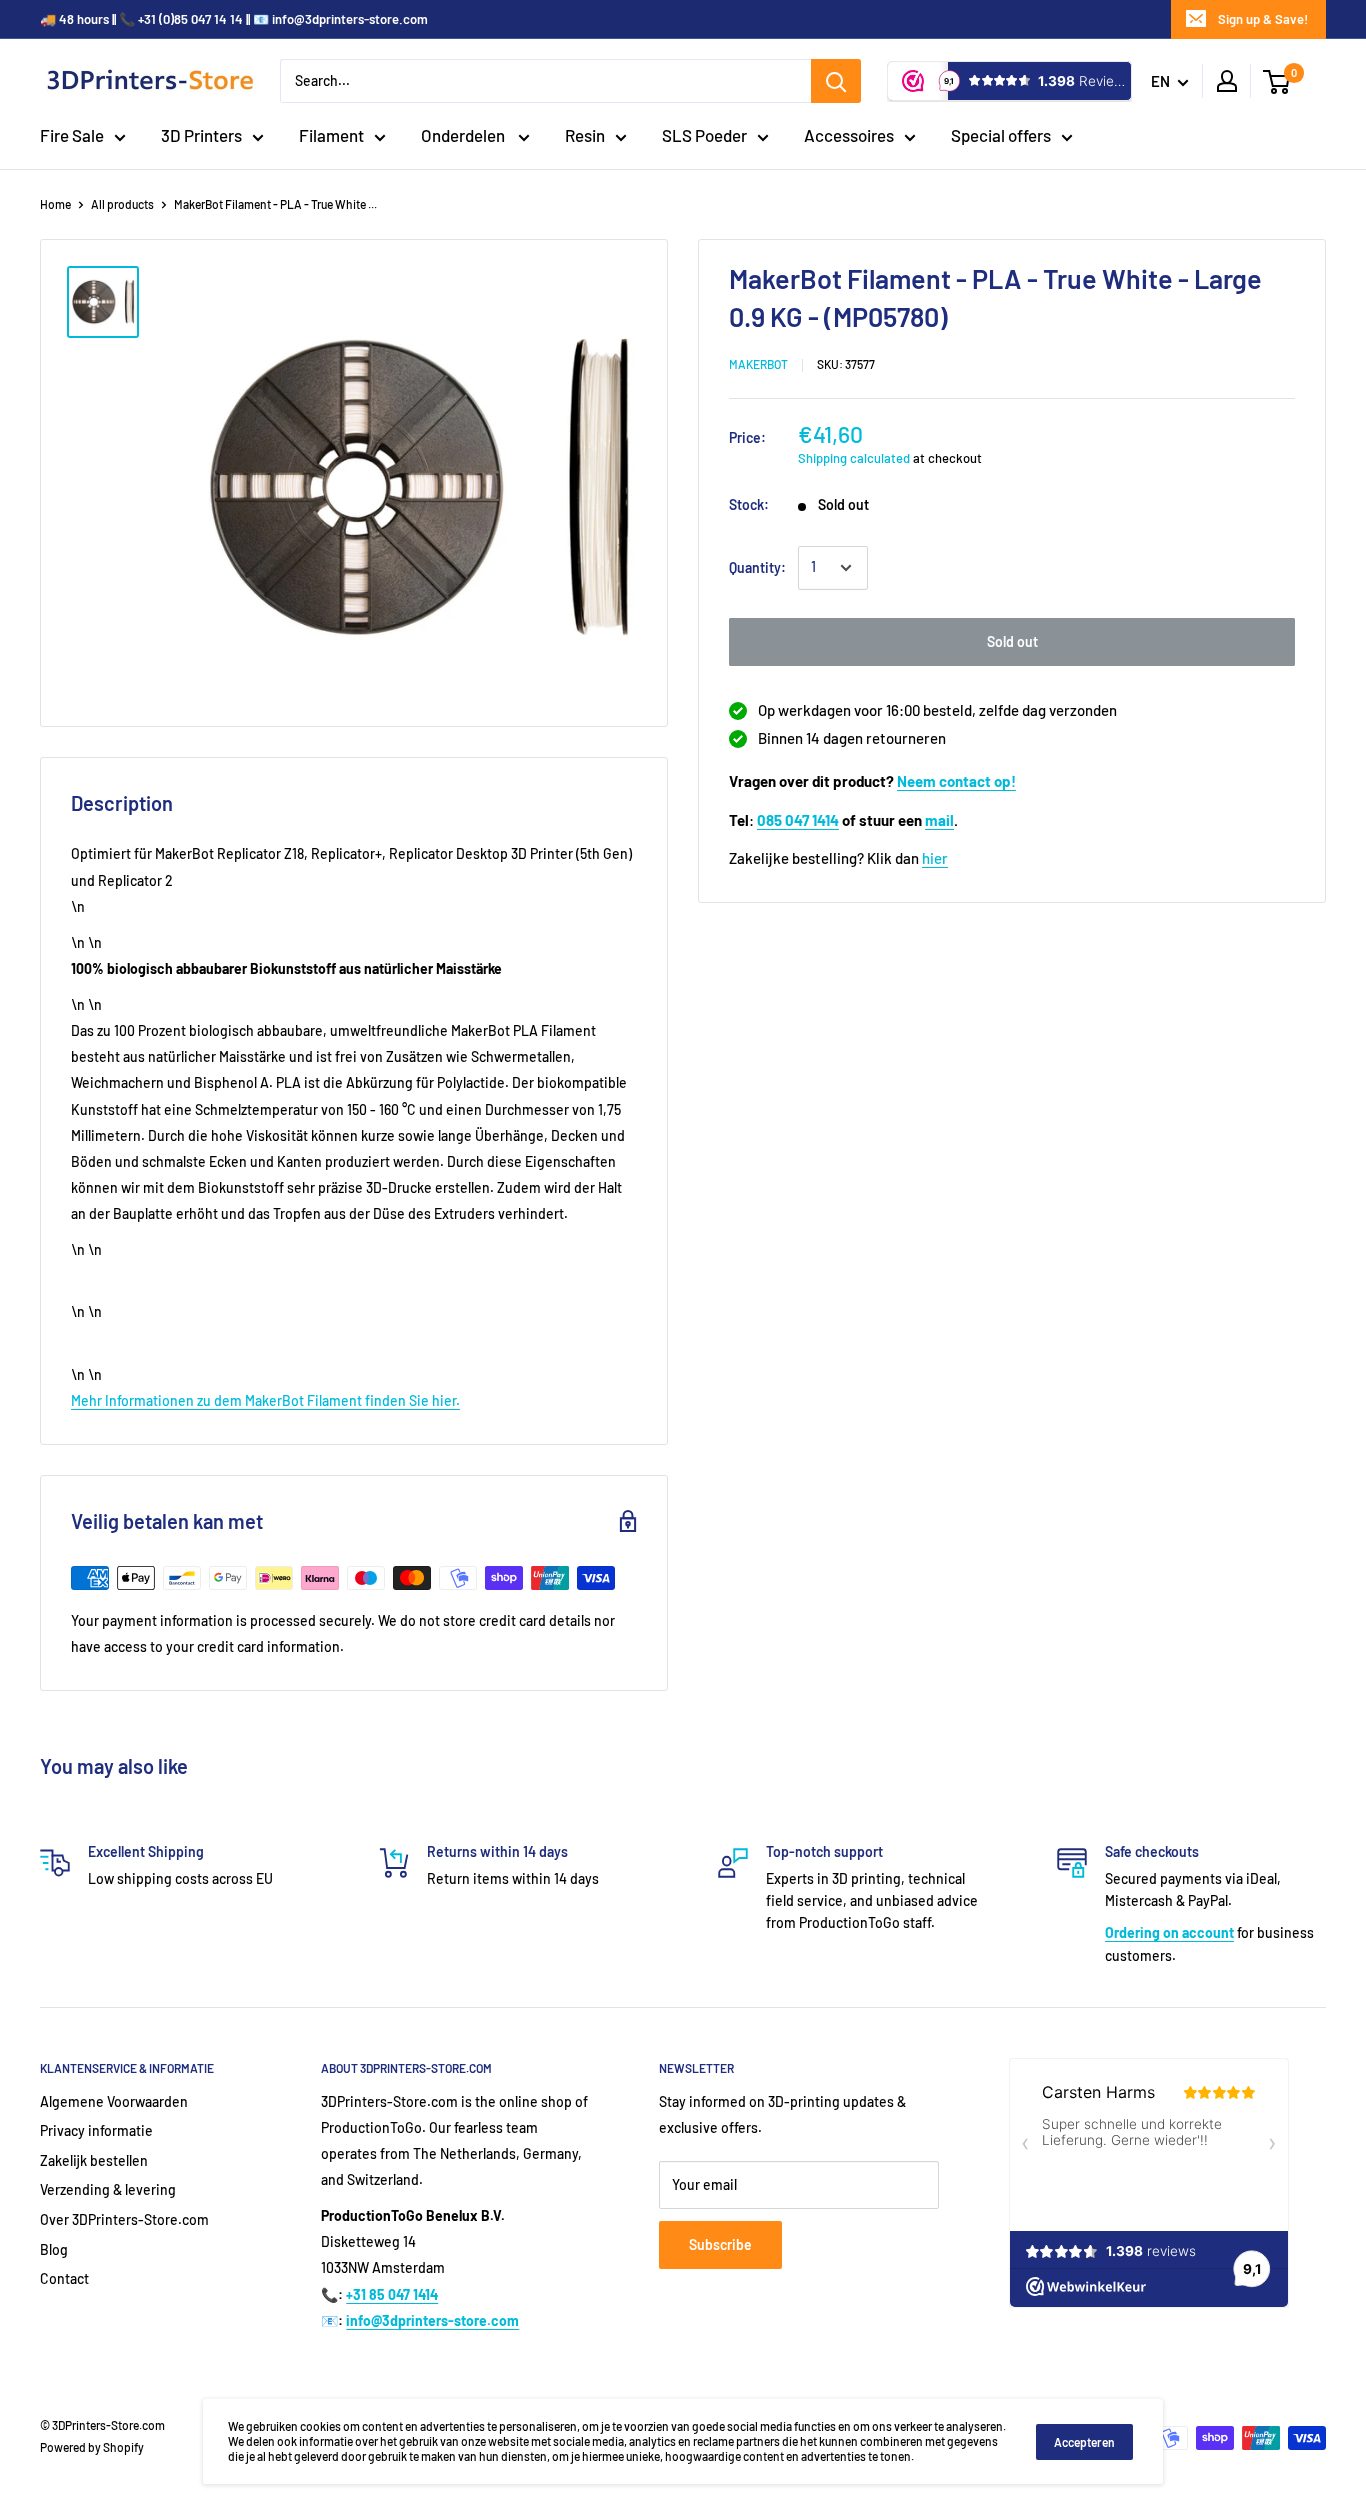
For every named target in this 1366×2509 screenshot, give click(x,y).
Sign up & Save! (1263, 19)
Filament (331, 135)
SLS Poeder (704, 135)
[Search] (836, 81)
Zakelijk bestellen (94, 2160)
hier (935, 858)
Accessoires (849, 135)
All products (122, 204)
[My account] (1227, 81)
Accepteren (1084, 2442)
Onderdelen (464, 135)
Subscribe (720, 2244)
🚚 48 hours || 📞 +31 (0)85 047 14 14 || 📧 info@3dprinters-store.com (234, 19)
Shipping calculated (854, 457)
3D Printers (201, 135)
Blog (54, 2249)
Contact (64, 2278)
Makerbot (758, 364)
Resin (585, 135)
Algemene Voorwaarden (114, 2101)
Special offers (1001, 135)
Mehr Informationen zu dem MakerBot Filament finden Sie (251, 1400)
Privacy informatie (96, 2130)
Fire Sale (72, 135)
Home (55, 204)
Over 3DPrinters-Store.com (124, 2219)
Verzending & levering (108, 2189)
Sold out (1012, 641)
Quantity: (757, 567)
